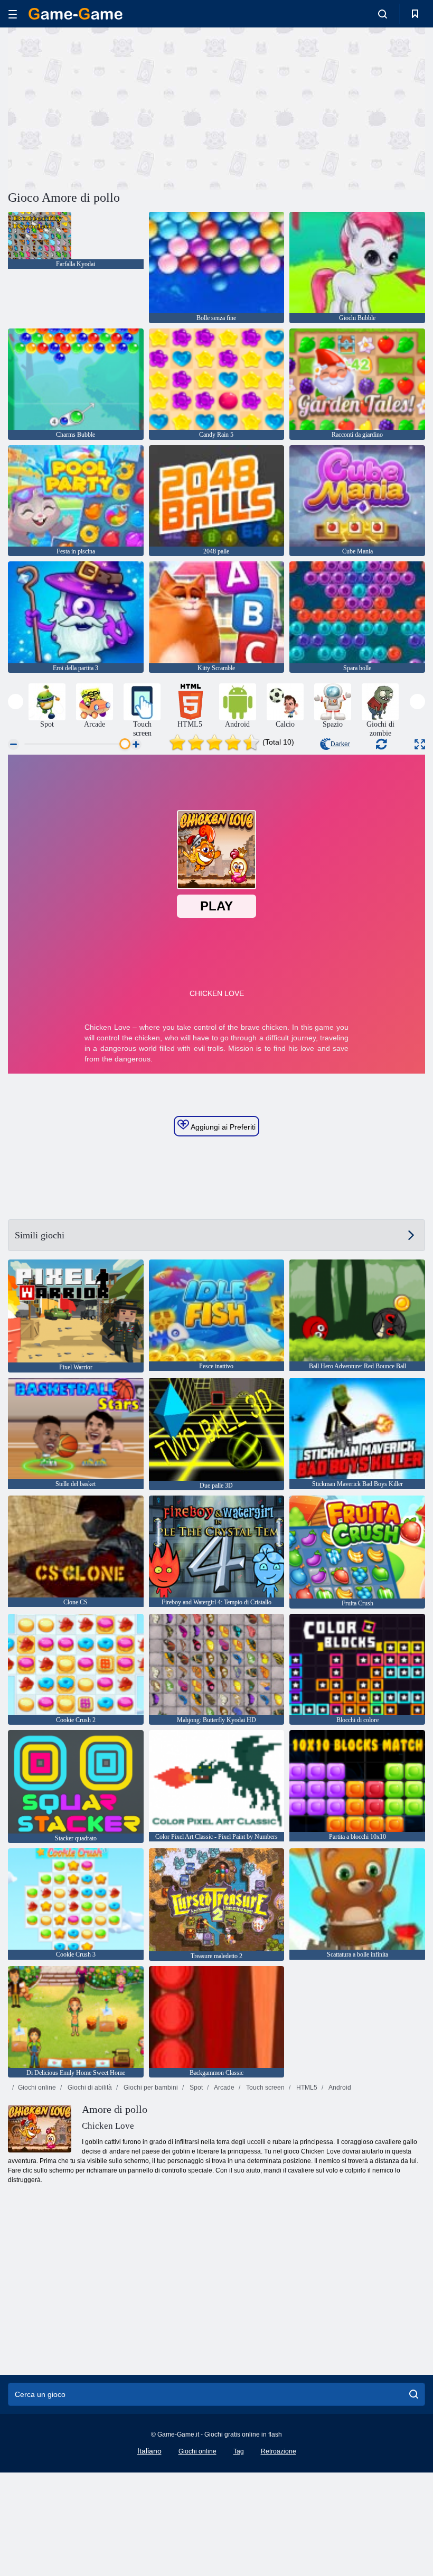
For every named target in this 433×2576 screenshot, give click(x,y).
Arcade (224, 2088)
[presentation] (16, 702)
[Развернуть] (420, 744)
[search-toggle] (383, 14)
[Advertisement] (112, 107)
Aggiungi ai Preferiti (222, 1127)
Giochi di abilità (89, 2088)
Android (339, 2088)
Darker (340, 744)
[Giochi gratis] (76, 14)
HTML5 (306, 2088)
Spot (195, 2088)
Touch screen (265, 2088)
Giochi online (37, 2088)
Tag (239, 2451)
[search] (414, 2394)
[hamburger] (13, 14)
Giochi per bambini (150, 2088)
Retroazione (279, 2451)
